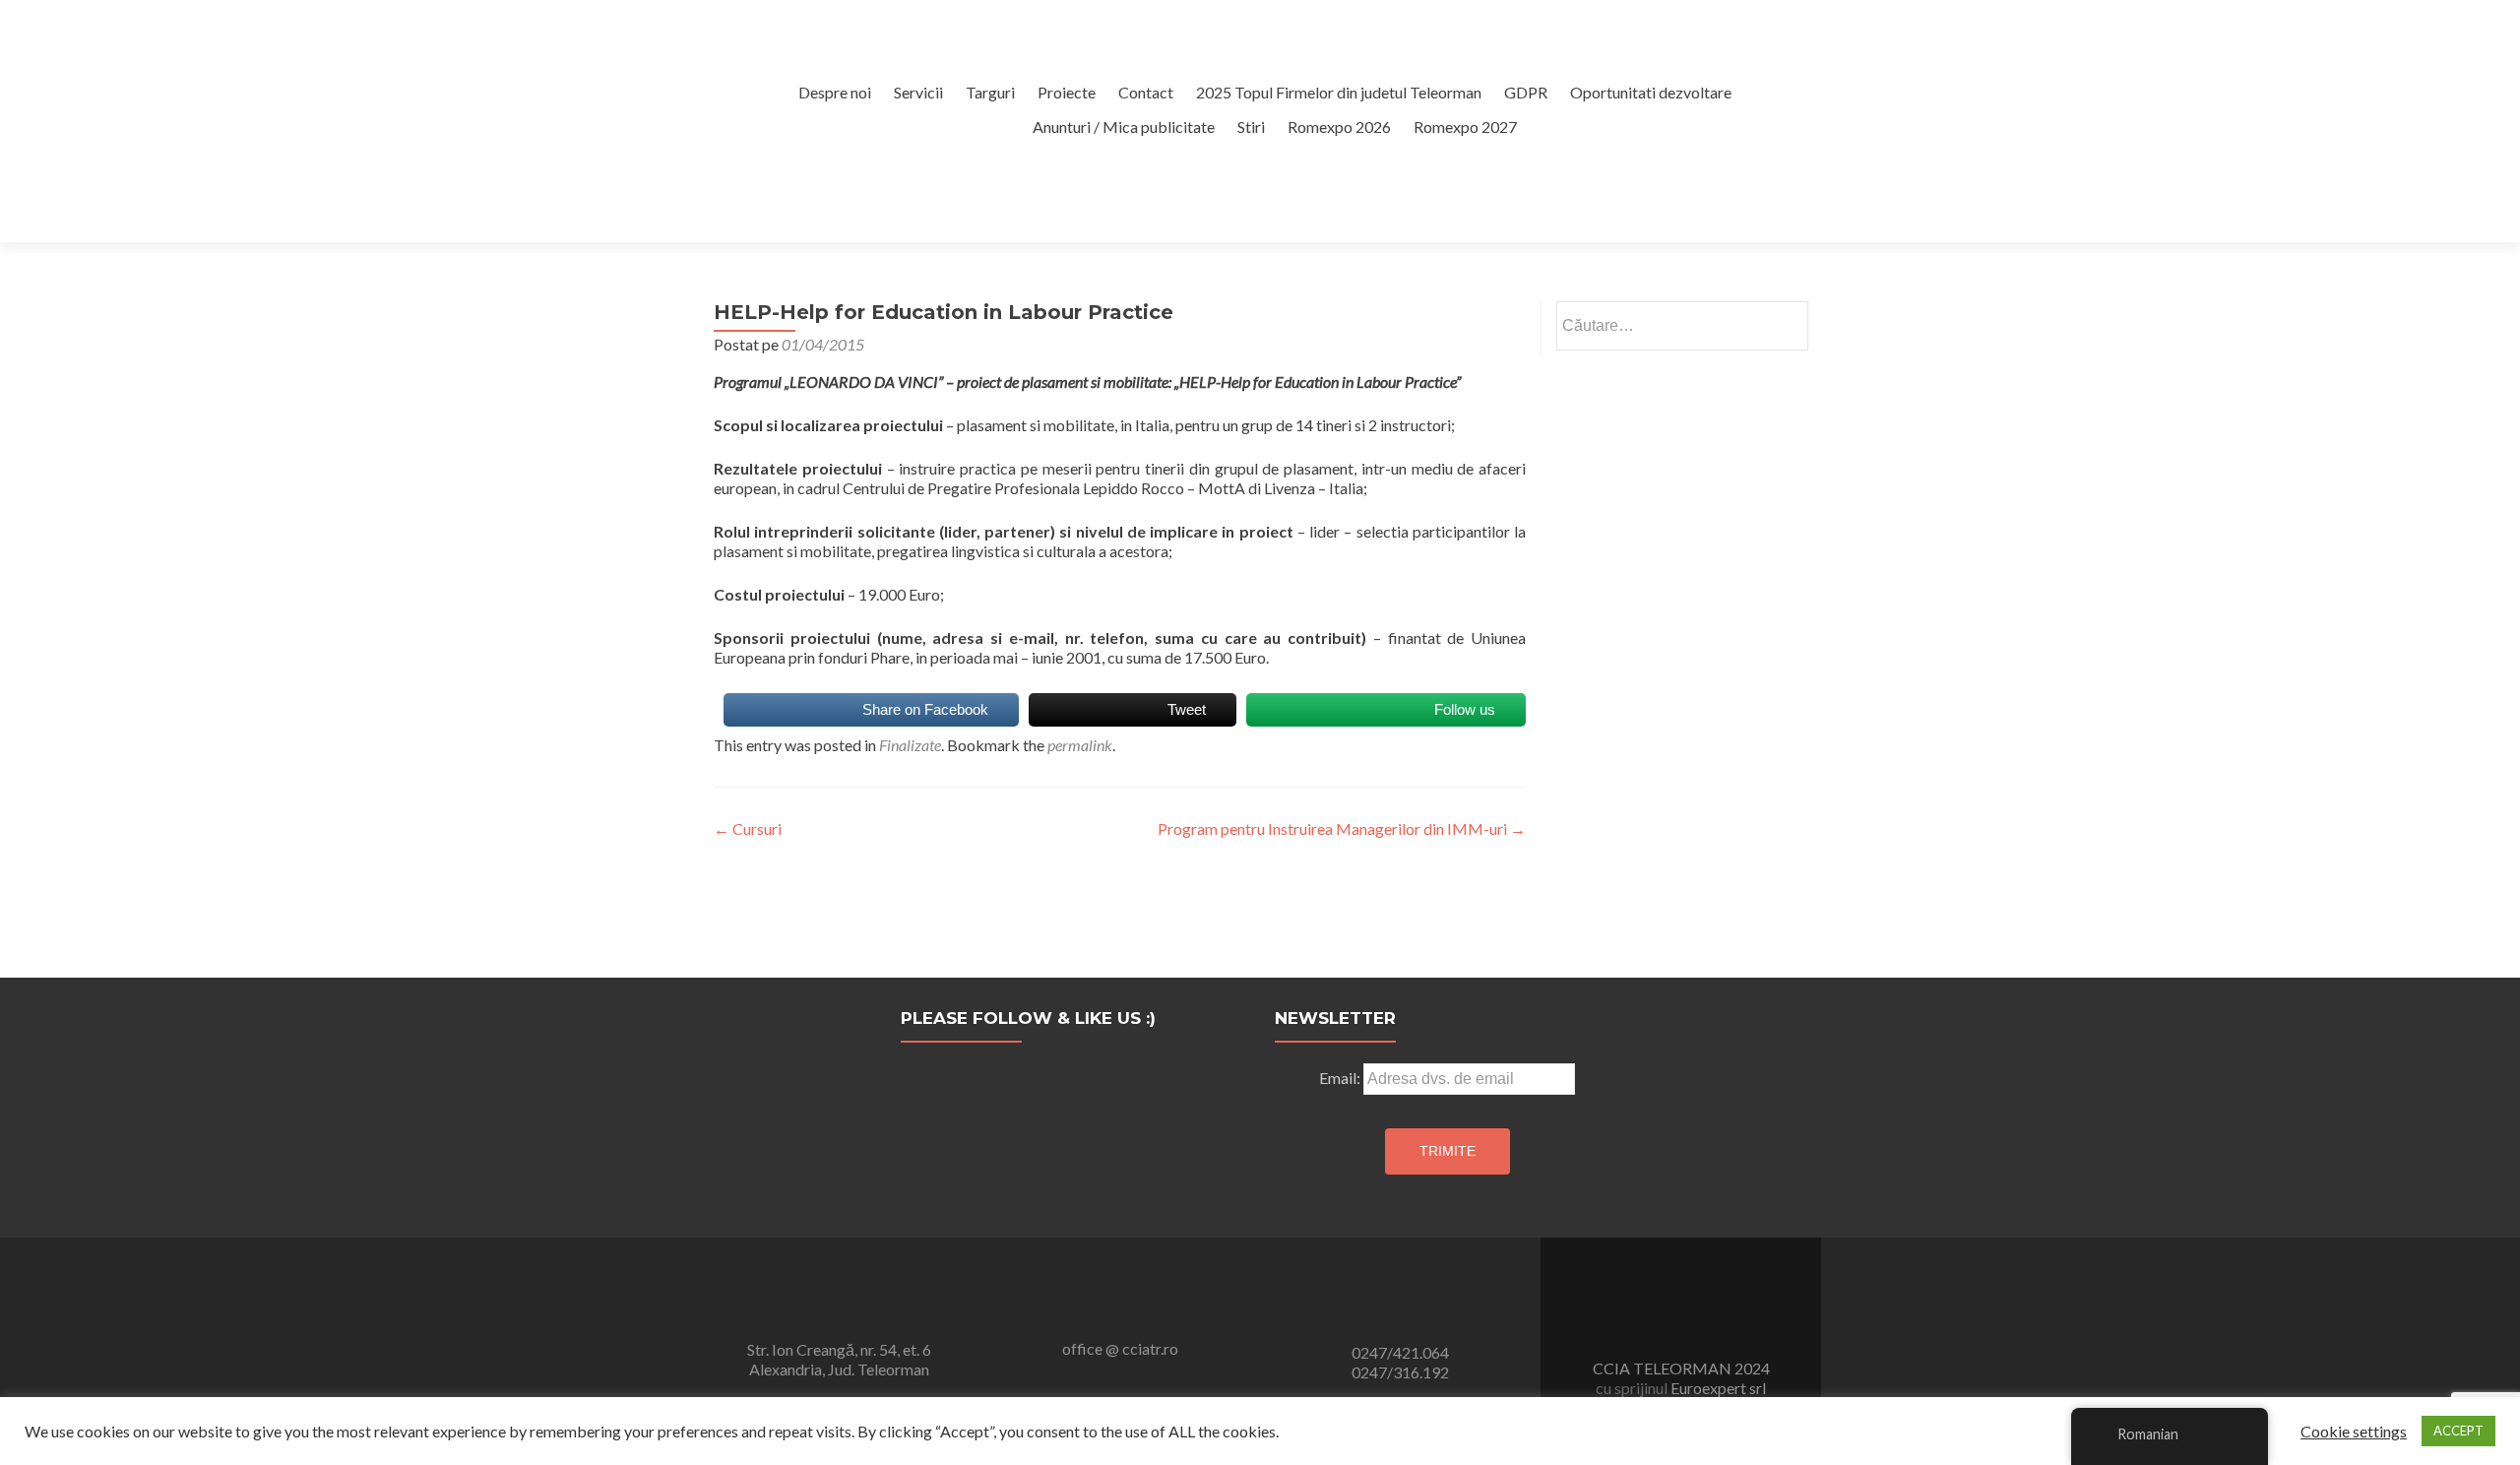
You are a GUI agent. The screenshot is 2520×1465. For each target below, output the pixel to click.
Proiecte (1067, 92)
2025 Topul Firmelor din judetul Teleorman (1339, 92)
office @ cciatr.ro (1120, 1348)
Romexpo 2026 (1339, 127)
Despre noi (835, 92)
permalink (1080, 745)
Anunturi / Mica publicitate (1124, 127)
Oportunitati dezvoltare (1651, 92)
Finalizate (910, 745)
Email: (1341, 1078)
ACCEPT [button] (2458, 1431)
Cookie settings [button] (2354, 1432)
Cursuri (748, 828)
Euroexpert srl (1717, 1388)
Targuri (990, 92)
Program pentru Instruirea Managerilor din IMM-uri (1342, 828)
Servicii (918, 92)
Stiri (1251, 127)
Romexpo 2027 (1465, 127)
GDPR (1526, 92)
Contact (1146, 92)
